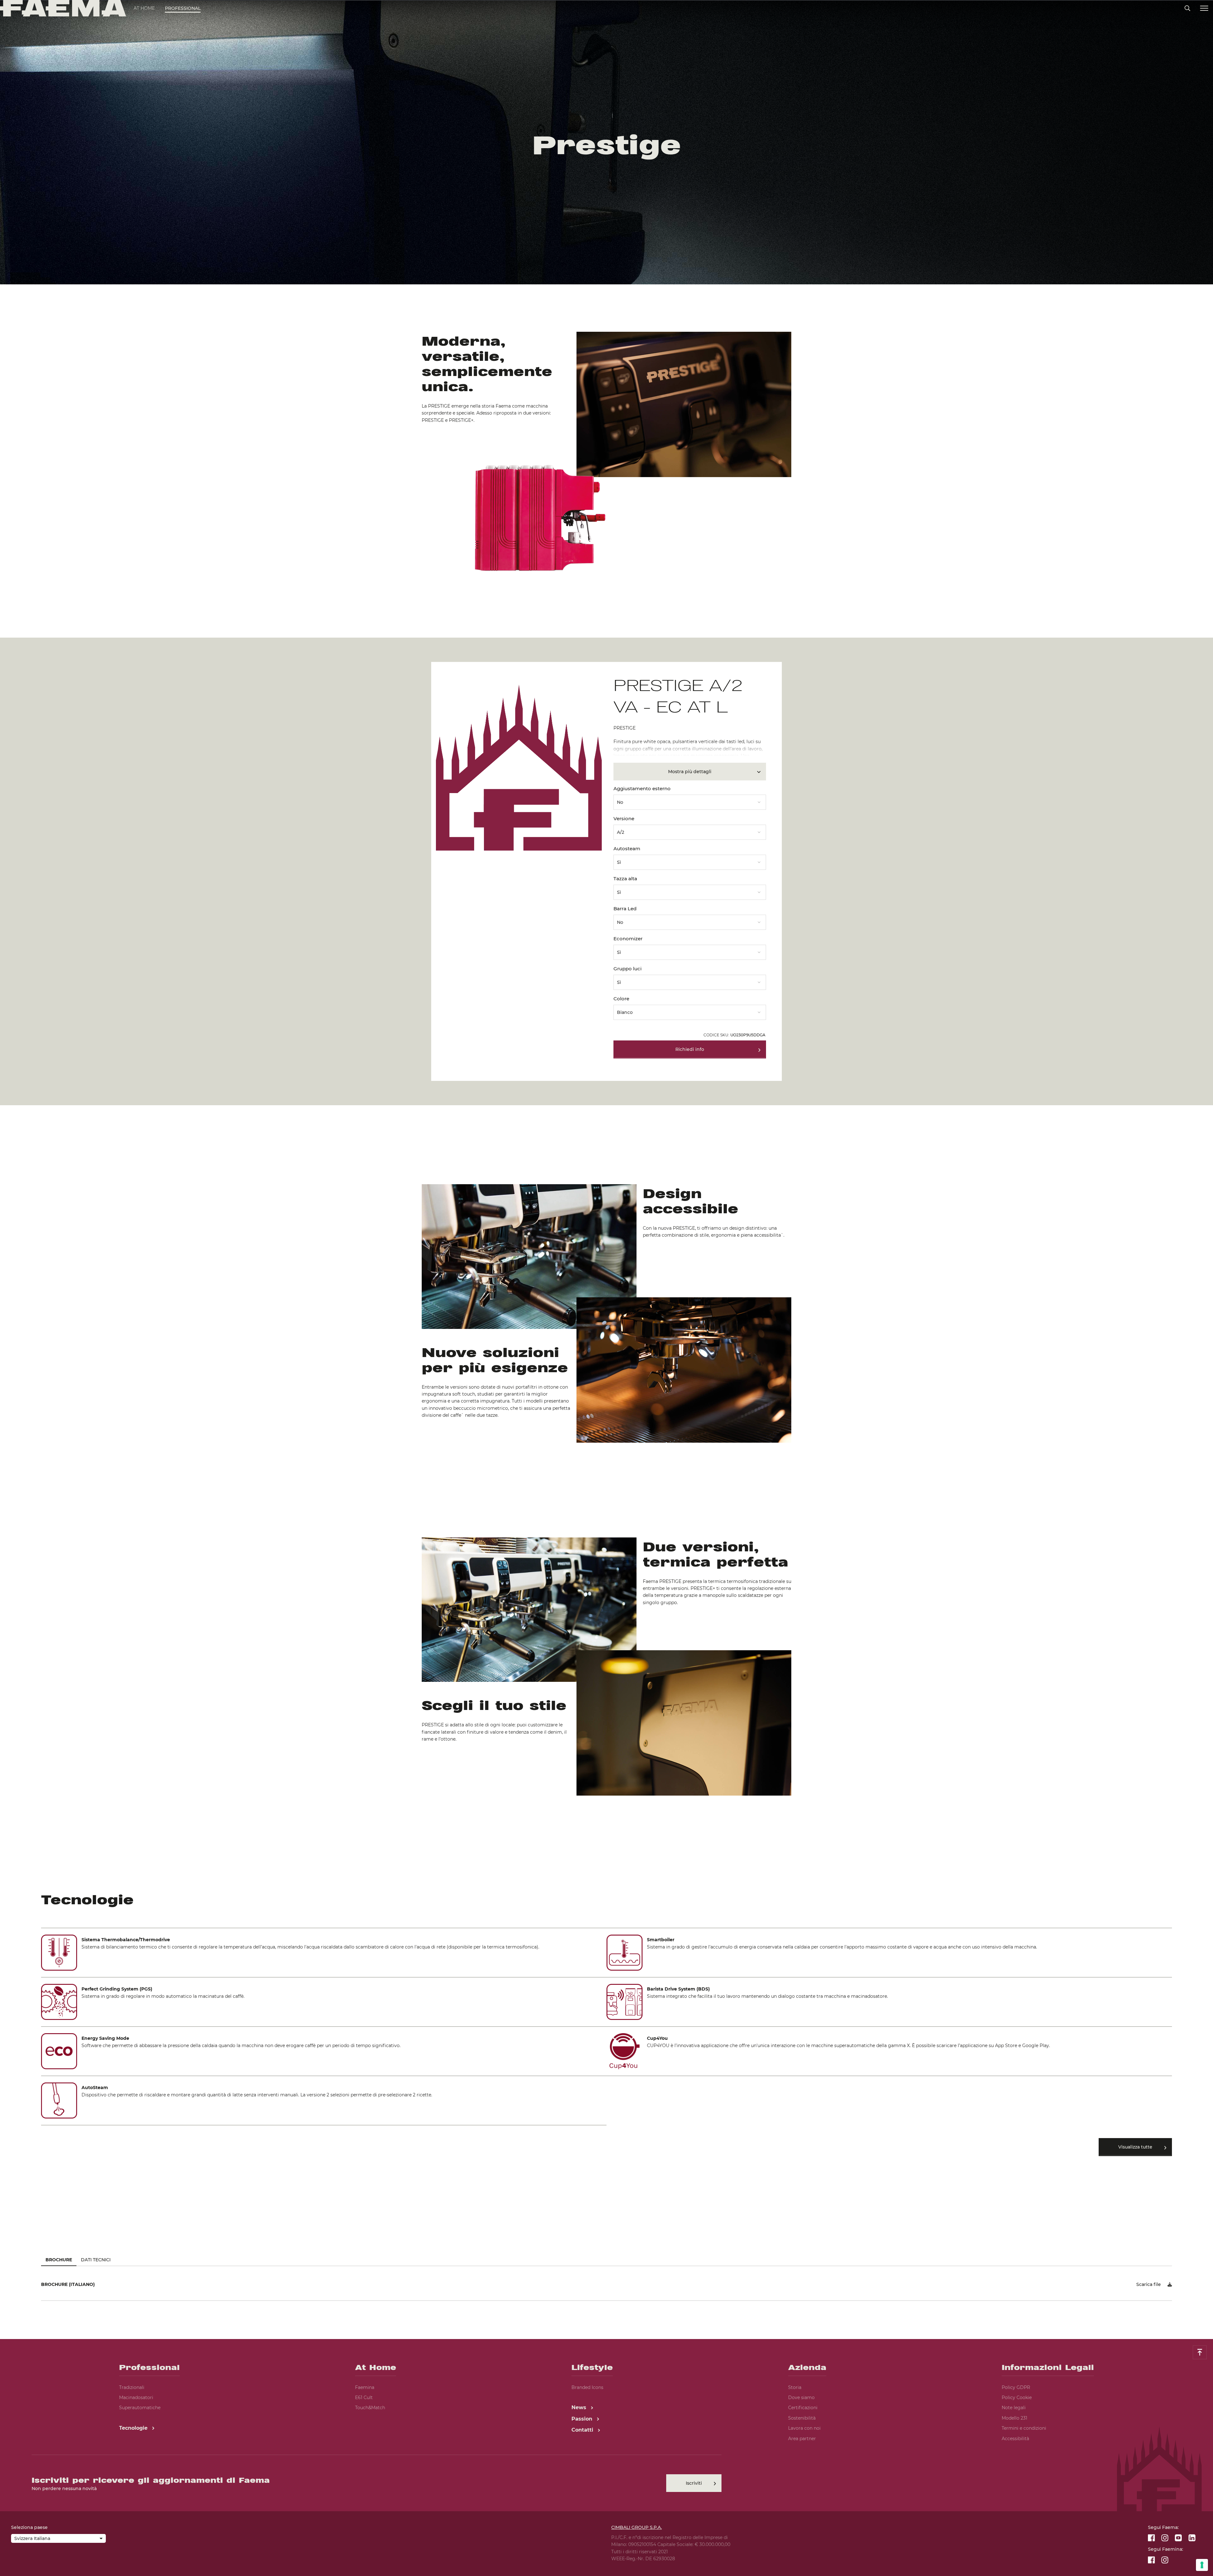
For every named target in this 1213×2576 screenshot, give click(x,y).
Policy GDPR (1016, 2387)
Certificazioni (803, 2408)
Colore (621, 999)
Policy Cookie (1017, 2397)
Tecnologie (134, 2428)
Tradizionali (132, 2387)
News (580, 2407)
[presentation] (606, 1288)
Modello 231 (1014, 2418)
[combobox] (690, 800)
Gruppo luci (628, 969)
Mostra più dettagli (690, 772)
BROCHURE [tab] (59, 2260)
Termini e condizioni (1024, 2428)
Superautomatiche (140, 2408)
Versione (624, 818)
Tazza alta (625, 879)
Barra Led (625, 909)
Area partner (802, 2439)
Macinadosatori (136, 2397)
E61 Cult (364, 2397)
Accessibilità (1015, 2439)
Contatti (583, 2430)
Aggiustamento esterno (642, 788)
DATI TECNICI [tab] (96, 2260)
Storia (795, 2387)
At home (144, 8)
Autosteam (627, 849)
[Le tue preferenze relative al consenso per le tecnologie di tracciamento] (1202, 2565)
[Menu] (1204, 8)
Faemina (365, 2387)
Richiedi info (690, 1049)
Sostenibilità (802, 2418)
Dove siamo (801, 2397)
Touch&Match (370, 2408)
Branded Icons (587, 2387)
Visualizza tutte (1135, 2147)
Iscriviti (694, 2483)
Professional (183, 8)
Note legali (1014, 2408)
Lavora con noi (804, 2428)
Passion (583, 2419)
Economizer (628, 939)
